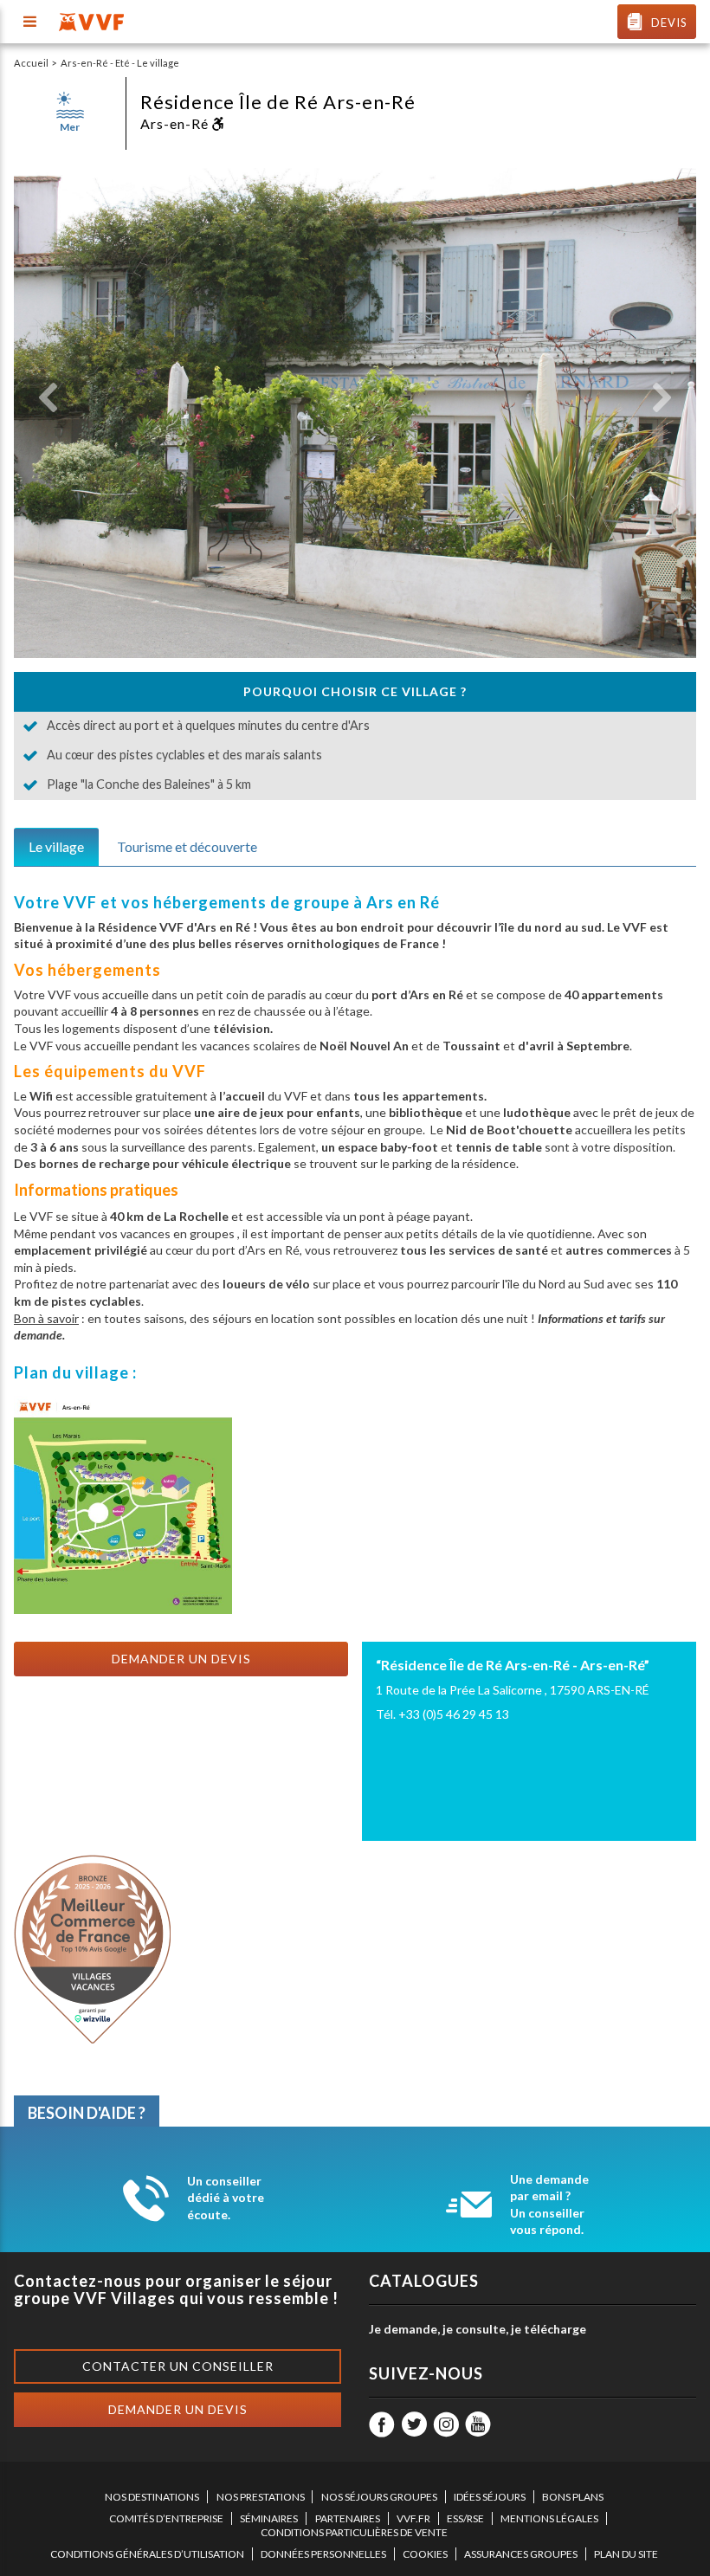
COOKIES (425, 2554)
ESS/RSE (465, 2518)
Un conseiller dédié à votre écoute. (226, 2198)
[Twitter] (414, 2424)
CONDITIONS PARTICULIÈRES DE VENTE (354, 2532)
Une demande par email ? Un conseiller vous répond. (549, 2205)
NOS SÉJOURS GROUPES (379, 2497)
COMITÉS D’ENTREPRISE (166, 2518)
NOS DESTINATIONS (152, 2497)
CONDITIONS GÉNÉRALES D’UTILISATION (147, 2554)
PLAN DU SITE (626, 2554)
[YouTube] (478, 2424)
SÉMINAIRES (269, 2518)
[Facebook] (382, 2424)
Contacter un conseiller (178, 2366)
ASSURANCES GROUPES (521, 2554)
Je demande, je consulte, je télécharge (478, 2329)
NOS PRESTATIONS (261, 2497)
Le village (56, 846)
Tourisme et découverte (187, 846)
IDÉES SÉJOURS (490, 2497)
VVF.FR (413, 2518)
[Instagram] (446, 2424)
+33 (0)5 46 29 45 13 (454, 1714)
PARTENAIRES (348, 2518)
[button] (48, 397)
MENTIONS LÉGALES (549, 2518)
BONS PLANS (573, 2497)
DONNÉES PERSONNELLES (323, 2554)
